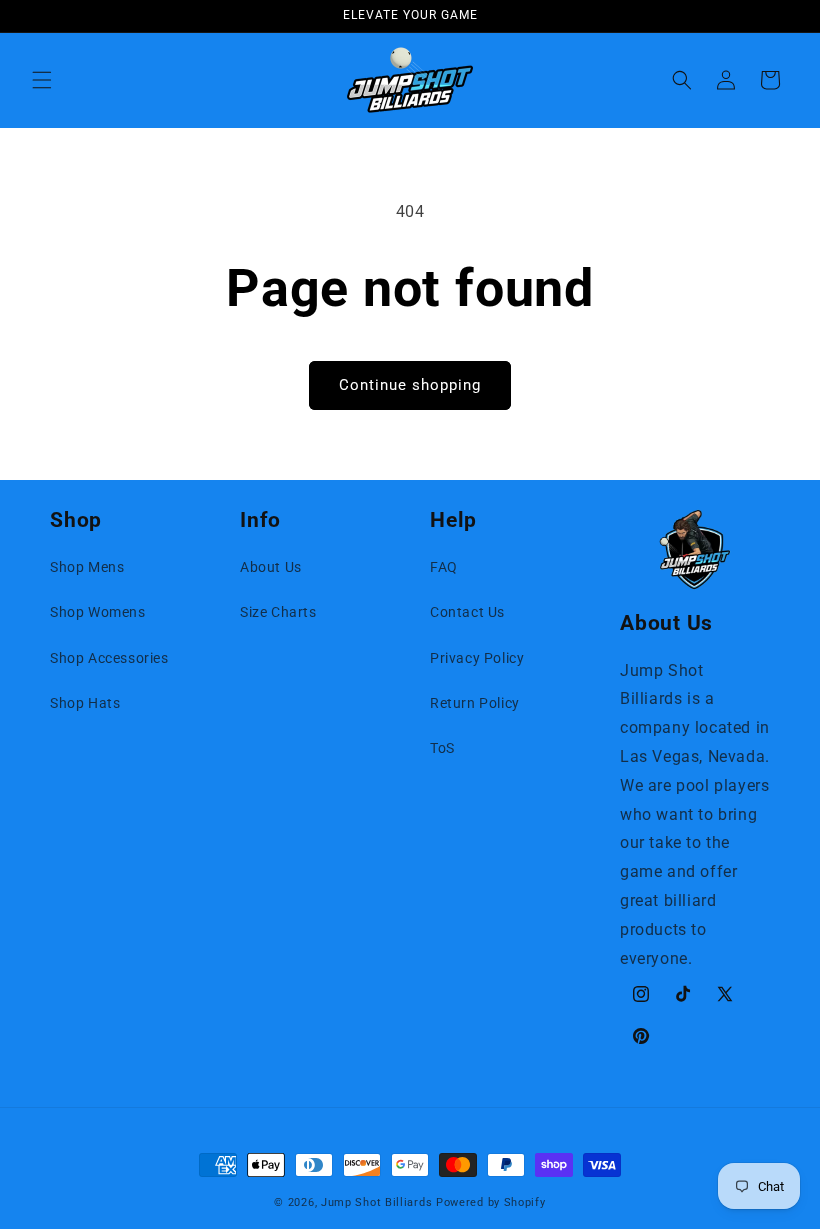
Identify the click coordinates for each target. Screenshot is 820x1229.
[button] (42, 80)
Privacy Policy (477, 658)
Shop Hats (85, 703)
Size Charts (278, 612)
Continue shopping (410, 385)
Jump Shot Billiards (376, 1202)
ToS (442, 748)
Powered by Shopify (491, 1202)
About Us (271, 567)
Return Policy (475, 703)
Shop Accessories (109, 658)
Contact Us (467, 612)
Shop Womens (98, 612)
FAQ (444, 567)
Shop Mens (87, 567)
